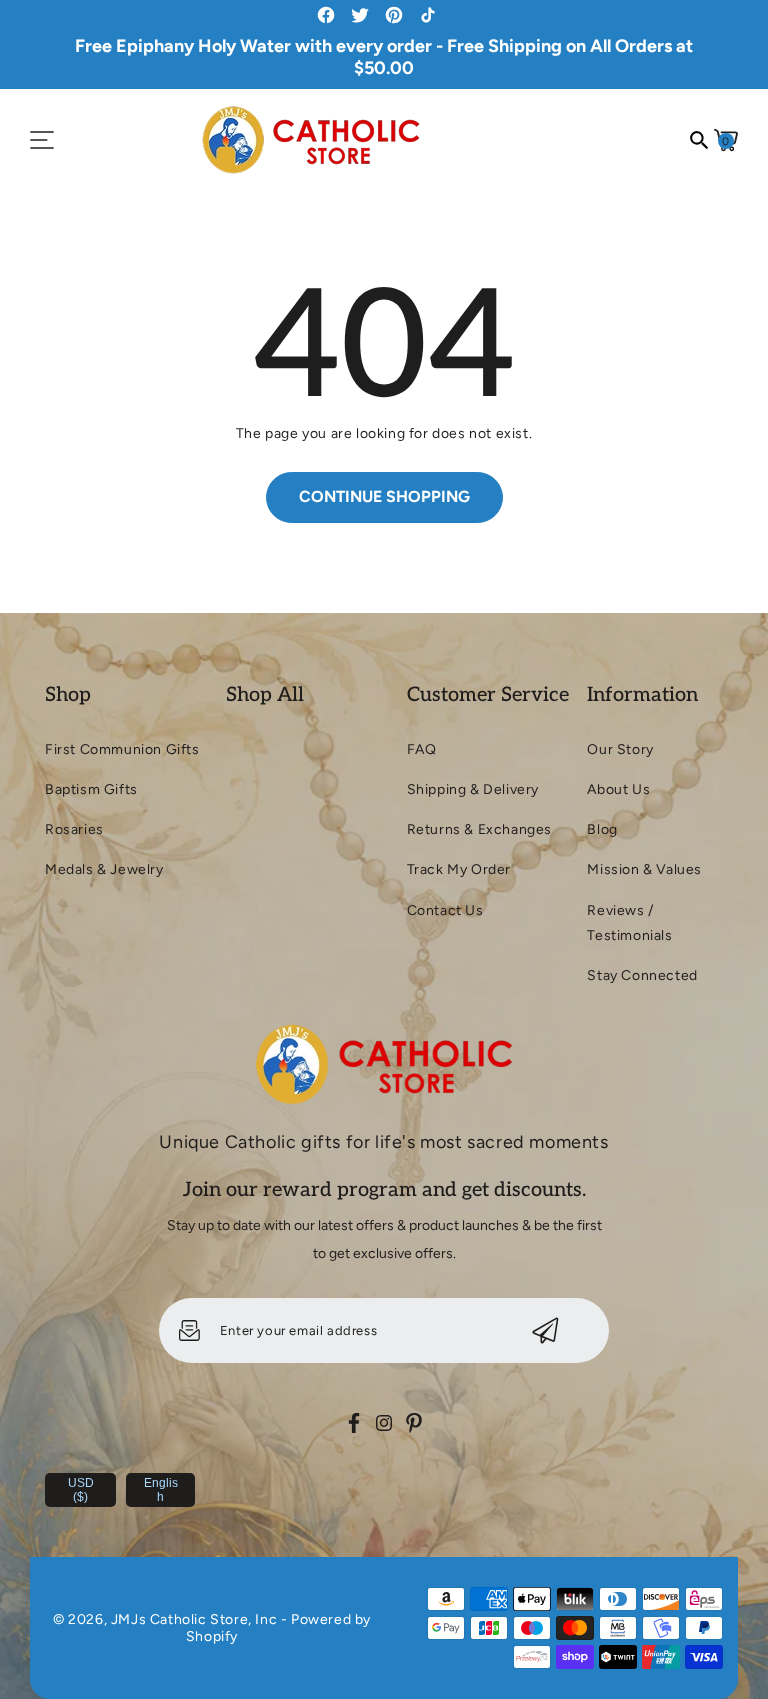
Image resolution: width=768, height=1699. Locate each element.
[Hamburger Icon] (42, 140)
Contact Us (445, 910)
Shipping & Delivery (473, 789)
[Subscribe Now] (545, 1330)
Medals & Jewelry (104, 869)
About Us (618, 789)
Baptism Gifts (91, 789)
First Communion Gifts (122, 749)
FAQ (422, 749)
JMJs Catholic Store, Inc (194, 1619)
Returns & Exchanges (479, 829)
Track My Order (459, 869)
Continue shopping (384, 496)
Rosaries (74, 829)
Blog (602, 829)
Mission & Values (644, 869)
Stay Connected (642, 975)
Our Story (620, 749)
